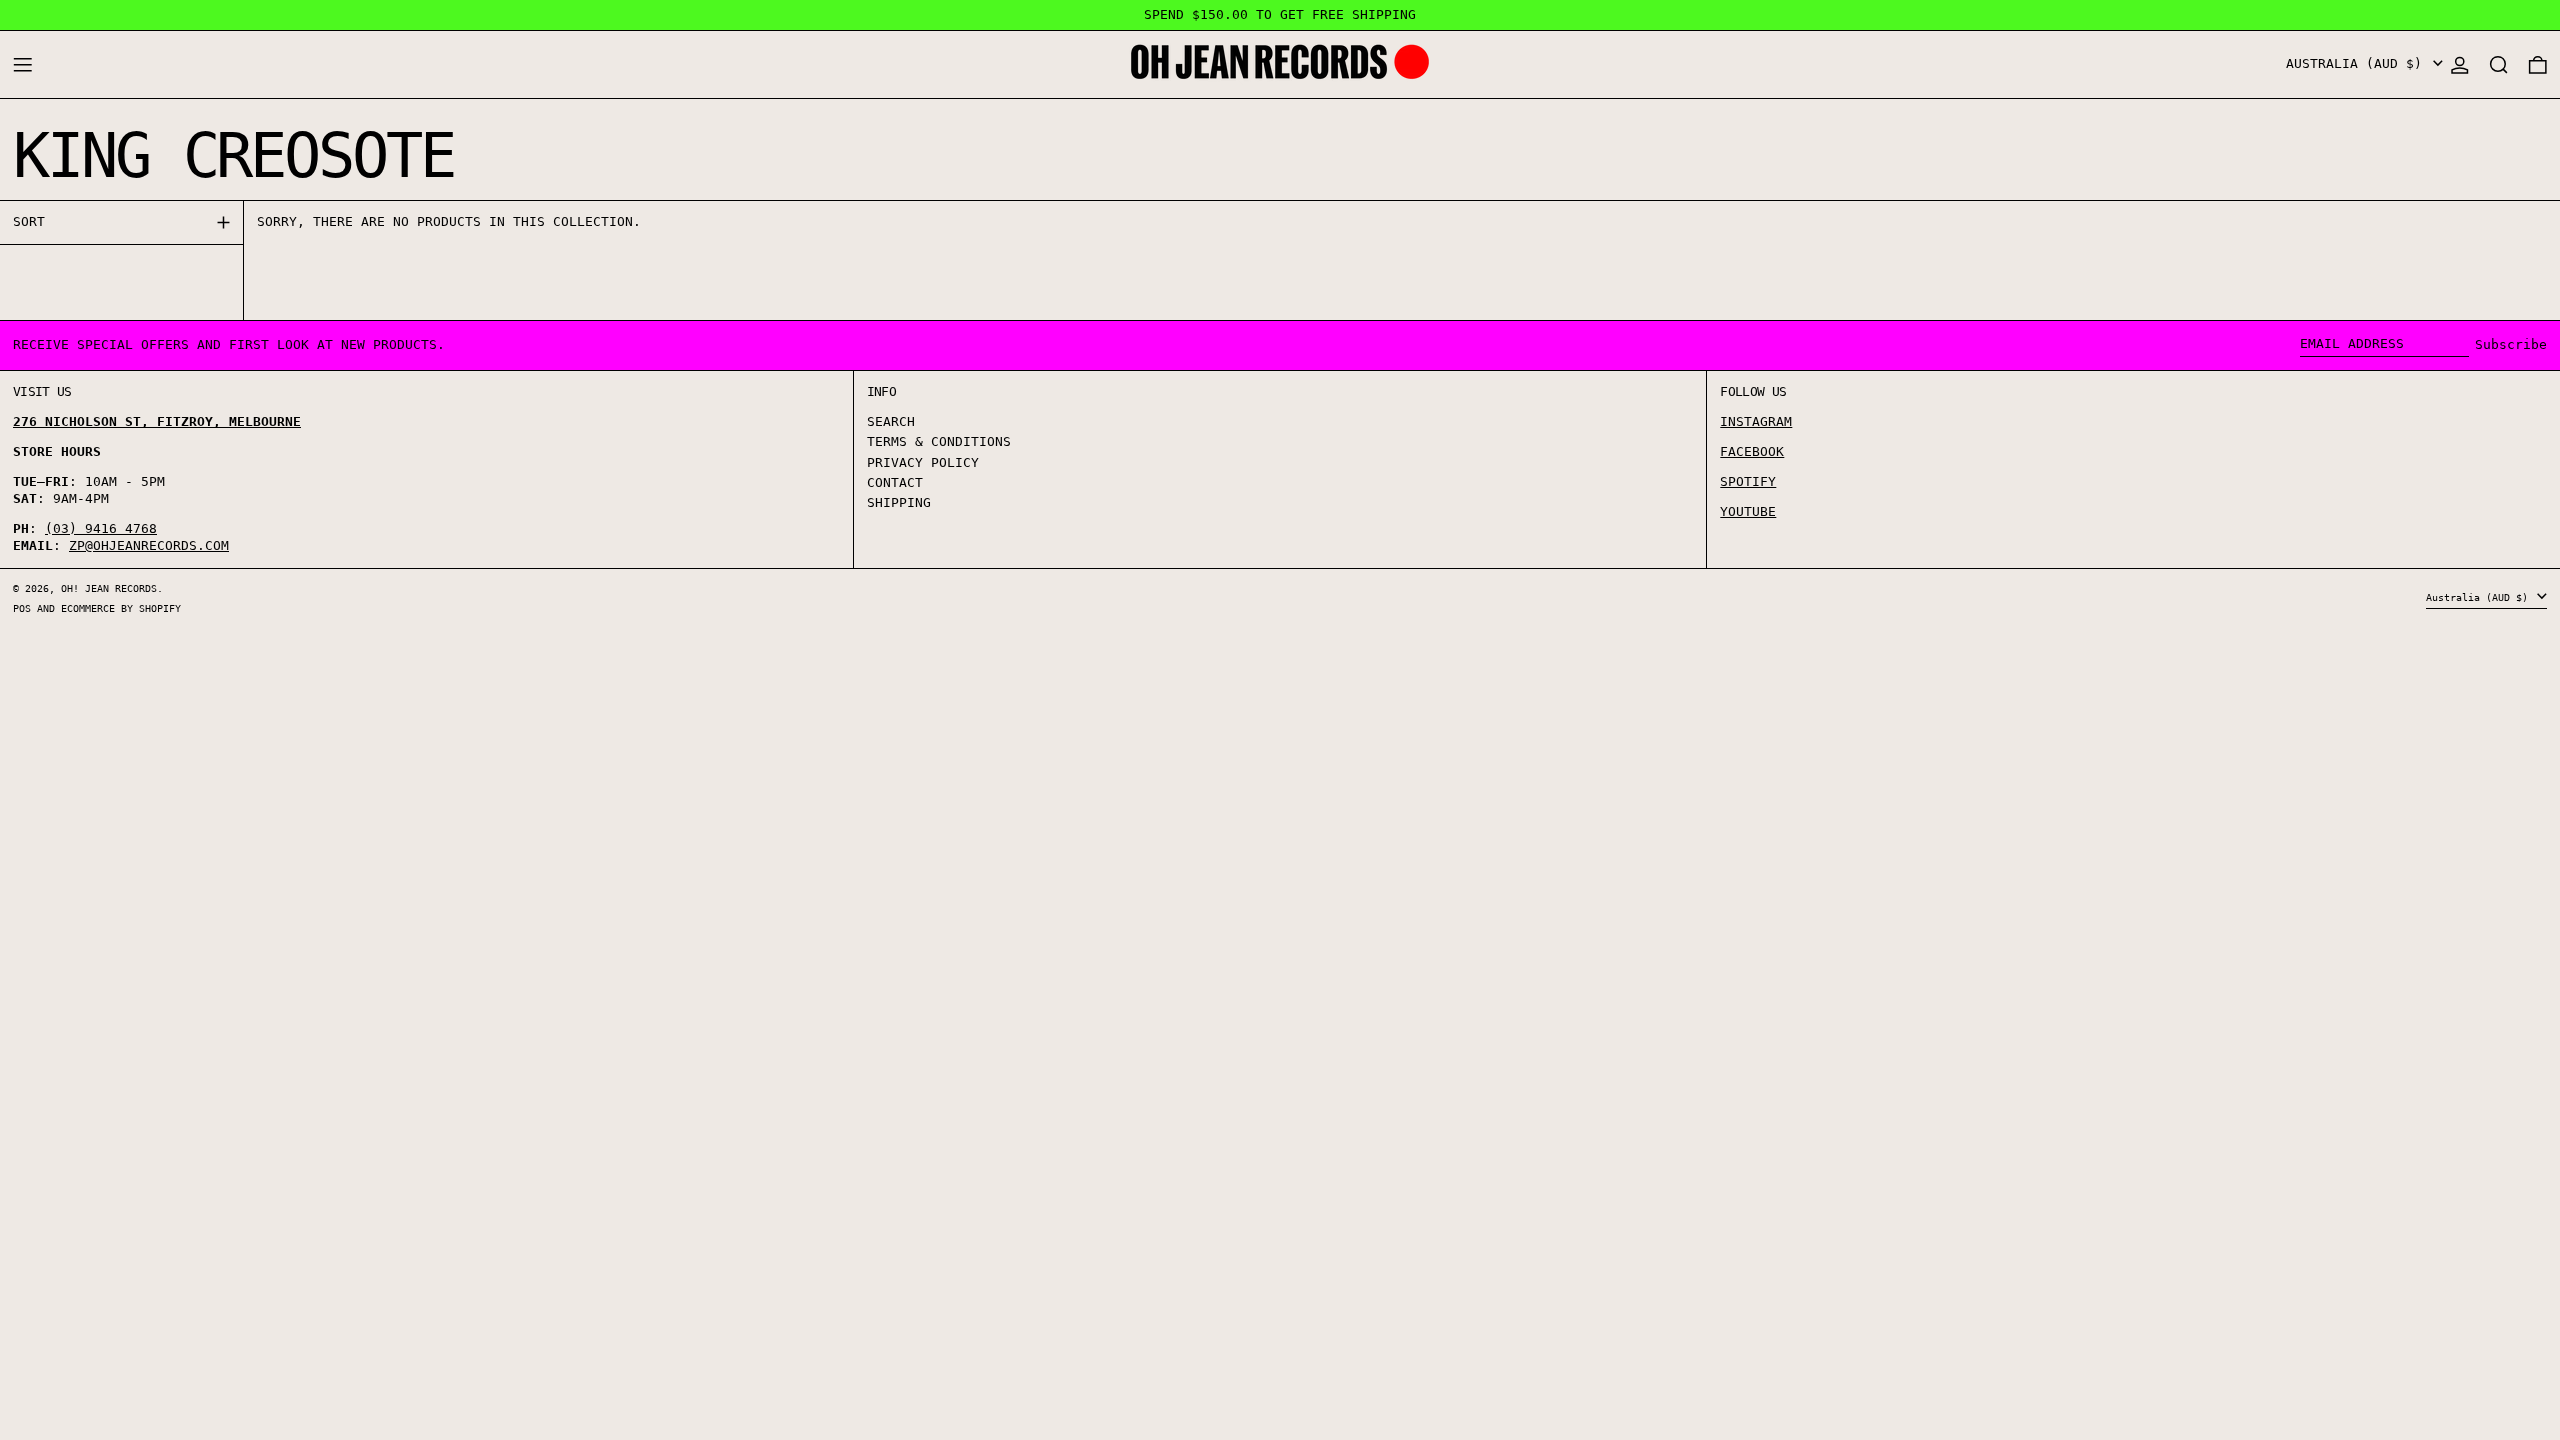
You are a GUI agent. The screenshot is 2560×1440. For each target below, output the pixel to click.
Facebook (1752, 451)
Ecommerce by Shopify (121, 608)
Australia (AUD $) (2358, 63)
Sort (29, 221)
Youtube (1748, 511)
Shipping (899, 502)
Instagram (1756, 421)
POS (22, 608)
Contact (895, 482)
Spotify (1748, 481)
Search (891, 421)
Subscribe (2511, 344)
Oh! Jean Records (109, 588)
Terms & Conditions (939, 441)
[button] (2499, 64)
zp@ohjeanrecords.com (149, 545)
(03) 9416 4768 (101, 528)
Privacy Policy (923, 462)
